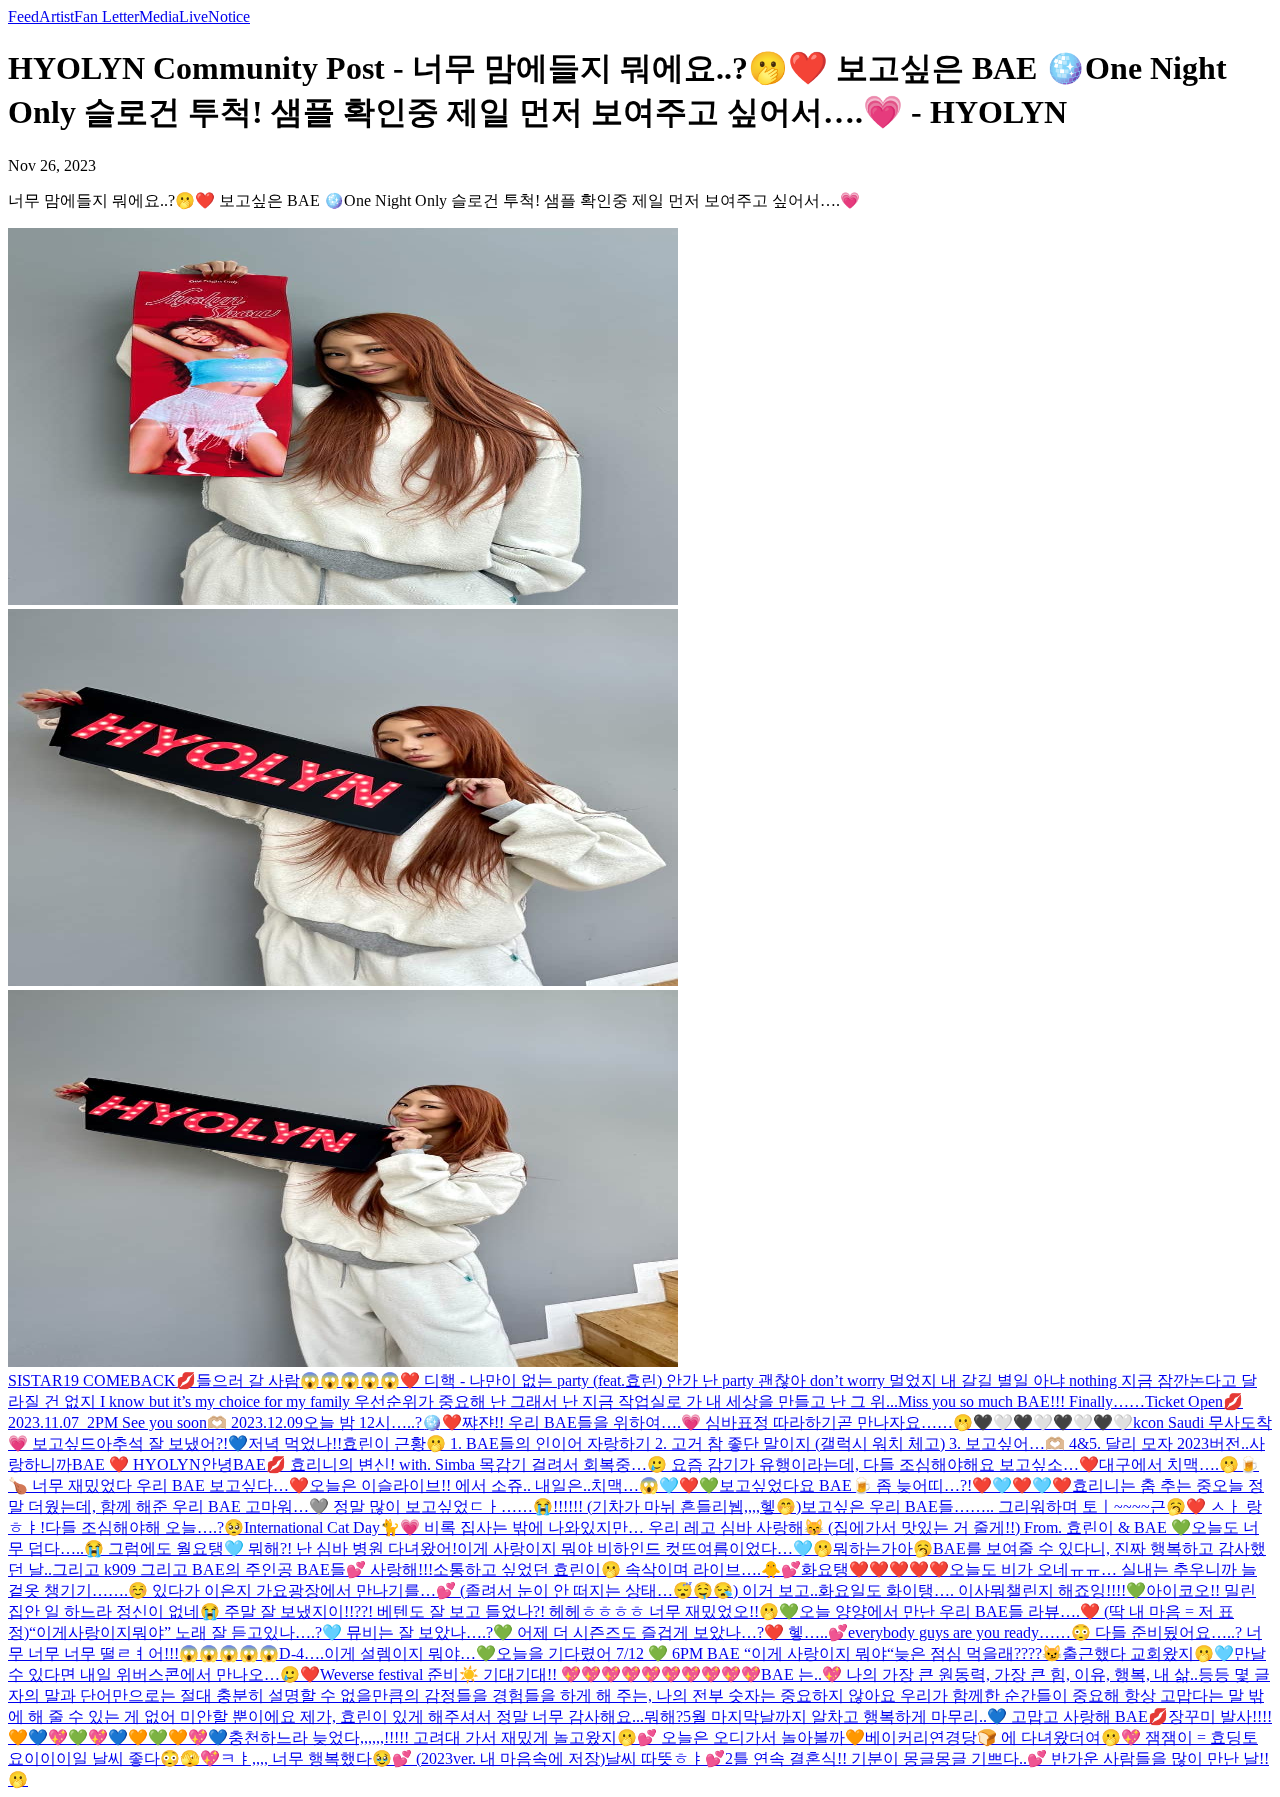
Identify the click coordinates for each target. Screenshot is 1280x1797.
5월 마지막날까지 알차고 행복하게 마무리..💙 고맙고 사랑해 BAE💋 (925, 1716)
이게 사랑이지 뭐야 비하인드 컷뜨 (577, 1548)
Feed (23, 16)
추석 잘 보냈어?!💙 (180, 1443)
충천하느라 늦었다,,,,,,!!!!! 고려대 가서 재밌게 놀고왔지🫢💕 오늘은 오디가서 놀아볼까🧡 (546, 1737)
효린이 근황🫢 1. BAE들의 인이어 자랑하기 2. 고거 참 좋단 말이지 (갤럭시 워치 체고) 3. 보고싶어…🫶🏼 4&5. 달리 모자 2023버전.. (795, 1443)
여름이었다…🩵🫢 (765, 1548)
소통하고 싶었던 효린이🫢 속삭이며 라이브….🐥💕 (617, 1569)
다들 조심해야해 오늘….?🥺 (144, 1527)
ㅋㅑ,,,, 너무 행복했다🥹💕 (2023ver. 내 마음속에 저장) (412, 1758)
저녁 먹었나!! (295, 1443)
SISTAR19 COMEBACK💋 (102, 1380)
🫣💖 (200, 1758)
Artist (56, 16)
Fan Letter (106, 16)
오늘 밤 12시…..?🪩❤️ (382, 1422)
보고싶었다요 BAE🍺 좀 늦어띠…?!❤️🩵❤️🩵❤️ (895, 1485)
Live (193, 16)
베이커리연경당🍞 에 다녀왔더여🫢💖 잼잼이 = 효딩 (1053, 1737)
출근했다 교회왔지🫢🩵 (1148, 1653)
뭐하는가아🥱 (883, 1548)
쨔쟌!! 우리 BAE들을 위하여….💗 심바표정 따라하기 (649, 1422)
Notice (229, 16)
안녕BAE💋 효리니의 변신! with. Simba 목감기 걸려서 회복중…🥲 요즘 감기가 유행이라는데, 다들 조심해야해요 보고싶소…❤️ (650, 1464)
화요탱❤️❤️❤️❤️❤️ (875, 1569)
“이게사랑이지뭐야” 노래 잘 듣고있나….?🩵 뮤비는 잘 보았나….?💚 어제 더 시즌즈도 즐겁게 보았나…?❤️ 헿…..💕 (438, 1632)
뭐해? (663, 1716)
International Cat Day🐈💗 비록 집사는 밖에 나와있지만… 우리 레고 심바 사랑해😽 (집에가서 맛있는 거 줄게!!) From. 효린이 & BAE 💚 (717, 1527)
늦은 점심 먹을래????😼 (978, 1653)
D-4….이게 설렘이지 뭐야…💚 (387, 1653)
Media (159, 16)
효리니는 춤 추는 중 (1142, 1485)
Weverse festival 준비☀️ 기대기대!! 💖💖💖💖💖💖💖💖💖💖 (540, 1674)
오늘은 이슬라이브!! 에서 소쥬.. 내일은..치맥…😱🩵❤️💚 (514, 1485)
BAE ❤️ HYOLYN (136, 1464)
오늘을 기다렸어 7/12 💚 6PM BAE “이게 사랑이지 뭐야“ (695, 1653)
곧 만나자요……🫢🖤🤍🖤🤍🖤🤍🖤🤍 (985, 1422)
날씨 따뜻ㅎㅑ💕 (665, 1758)
